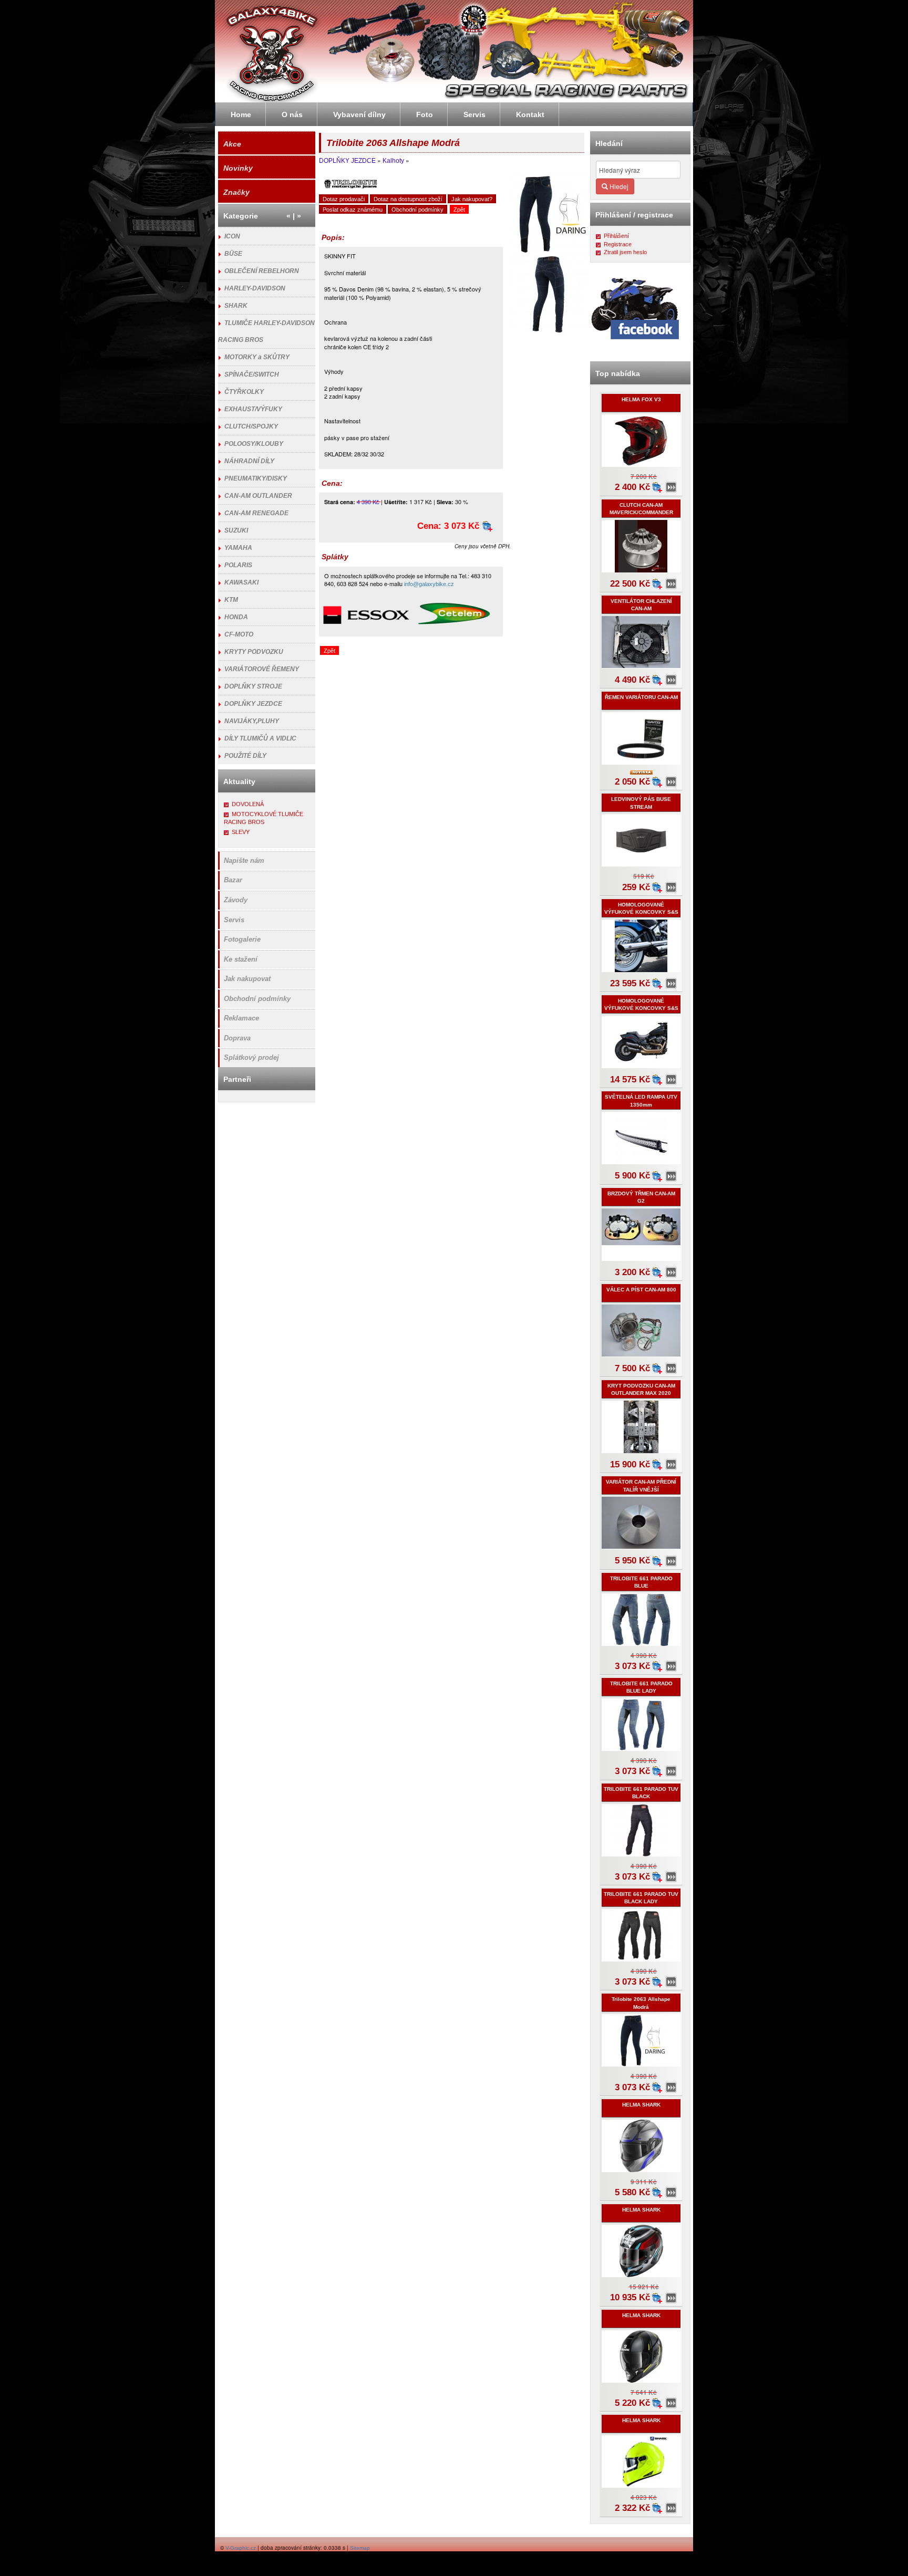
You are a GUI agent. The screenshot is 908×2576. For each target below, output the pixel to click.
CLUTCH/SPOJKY (251, 426)
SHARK (236, 306)
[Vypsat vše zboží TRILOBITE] (350, 184)
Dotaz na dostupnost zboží (408, 199)
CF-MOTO (239, 634)
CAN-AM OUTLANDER (258, 496)
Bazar (233, 880)
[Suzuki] (595, 84)
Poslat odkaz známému (353, 210)
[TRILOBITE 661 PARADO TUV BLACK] (671, 1877)
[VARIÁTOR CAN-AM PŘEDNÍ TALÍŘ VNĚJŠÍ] (671, 1561)
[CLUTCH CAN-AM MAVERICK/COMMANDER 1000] (671, 584)
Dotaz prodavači (344, 199)
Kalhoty (393, 161)
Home (241, 114)
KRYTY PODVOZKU (254, 652)
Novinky (238, 168)
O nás (292, 114)
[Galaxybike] (516, 24)
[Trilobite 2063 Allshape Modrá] (671, 2088)
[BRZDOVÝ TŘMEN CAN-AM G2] (671, 1273)
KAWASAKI (241, 582)
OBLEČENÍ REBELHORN (262, 271)
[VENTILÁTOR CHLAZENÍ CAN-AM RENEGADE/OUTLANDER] (671, 680)
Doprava (237, 1038)
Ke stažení (241, 959)
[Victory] (664, 83)
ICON (232, 236)
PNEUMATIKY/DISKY (256, 478)
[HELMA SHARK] (671, 2193)
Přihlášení (616, 236)
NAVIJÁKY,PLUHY (252, 721)
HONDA (236, 617)
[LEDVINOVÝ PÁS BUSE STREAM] (671, 888)
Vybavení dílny (359, 114)
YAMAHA (238, 548)
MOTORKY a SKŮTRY (257, 357)
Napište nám (244, 861)
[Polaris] (504, 84)
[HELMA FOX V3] (671, 487)
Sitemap (360, 2548)
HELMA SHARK (641, 2105)
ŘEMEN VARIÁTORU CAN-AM (641, 697)
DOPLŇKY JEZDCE (347, 161)
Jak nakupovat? (472, 199)
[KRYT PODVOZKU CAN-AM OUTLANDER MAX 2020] (671, 1465)
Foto (425, 114)
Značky (236, 192)
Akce (232, 144)
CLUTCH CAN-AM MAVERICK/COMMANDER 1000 (641, 513)
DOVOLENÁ (248, 804)
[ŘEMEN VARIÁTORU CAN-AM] (671, 782)
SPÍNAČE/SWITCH (252, 374)
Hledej (618, 186)
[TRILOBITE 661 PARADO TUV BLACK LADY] (671, 1982)
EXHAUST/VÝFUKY (253, 409)
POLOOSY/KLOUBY (254, 444)
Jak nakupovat (247, 979)
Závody (236, 900)
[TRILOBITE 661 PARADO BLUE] (671, 1666)
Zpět (459, 210)
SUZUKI (236, 530)
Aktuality (239, 781)
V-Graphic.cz (241, 2548)
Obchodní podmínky (417, 210)
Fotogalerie (242, 939)
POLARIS (238, 565)
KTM (231, 600)
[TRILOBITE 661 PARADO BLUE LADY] (671, 1771)
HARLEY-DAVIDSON (255, 288)
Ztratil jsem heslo (625, 252)
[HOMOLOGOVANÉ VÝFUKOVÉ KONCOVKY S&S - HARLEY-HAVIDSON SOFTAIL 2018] (671, 984)
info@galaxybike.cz (429, 584)
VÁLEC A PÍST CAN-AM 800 (641, 1290)
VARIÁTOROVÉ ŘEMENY (262, 669)
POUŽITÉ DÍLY (245, 756)
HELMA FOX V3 (641, 399)
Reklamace (241, 1018)
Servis (234, 920)
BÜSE (233, 254)
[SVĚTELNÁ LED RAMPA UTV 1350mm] (671, 1176)
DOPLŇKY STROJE (253, 686)
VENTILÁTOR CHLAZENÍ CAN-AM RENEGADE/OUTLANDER (641, 609)
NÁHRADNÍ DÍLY (249, 461)
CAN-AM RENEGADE (256, 513)
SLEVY (241, 832)
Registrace (618, 244)
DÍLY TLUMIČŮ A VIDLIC (260, 738)
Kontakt (530, 114)
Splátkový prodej (251, 1057)
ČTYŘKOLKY (244, 392)
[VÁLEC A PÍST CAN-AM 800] (671, 1369)
